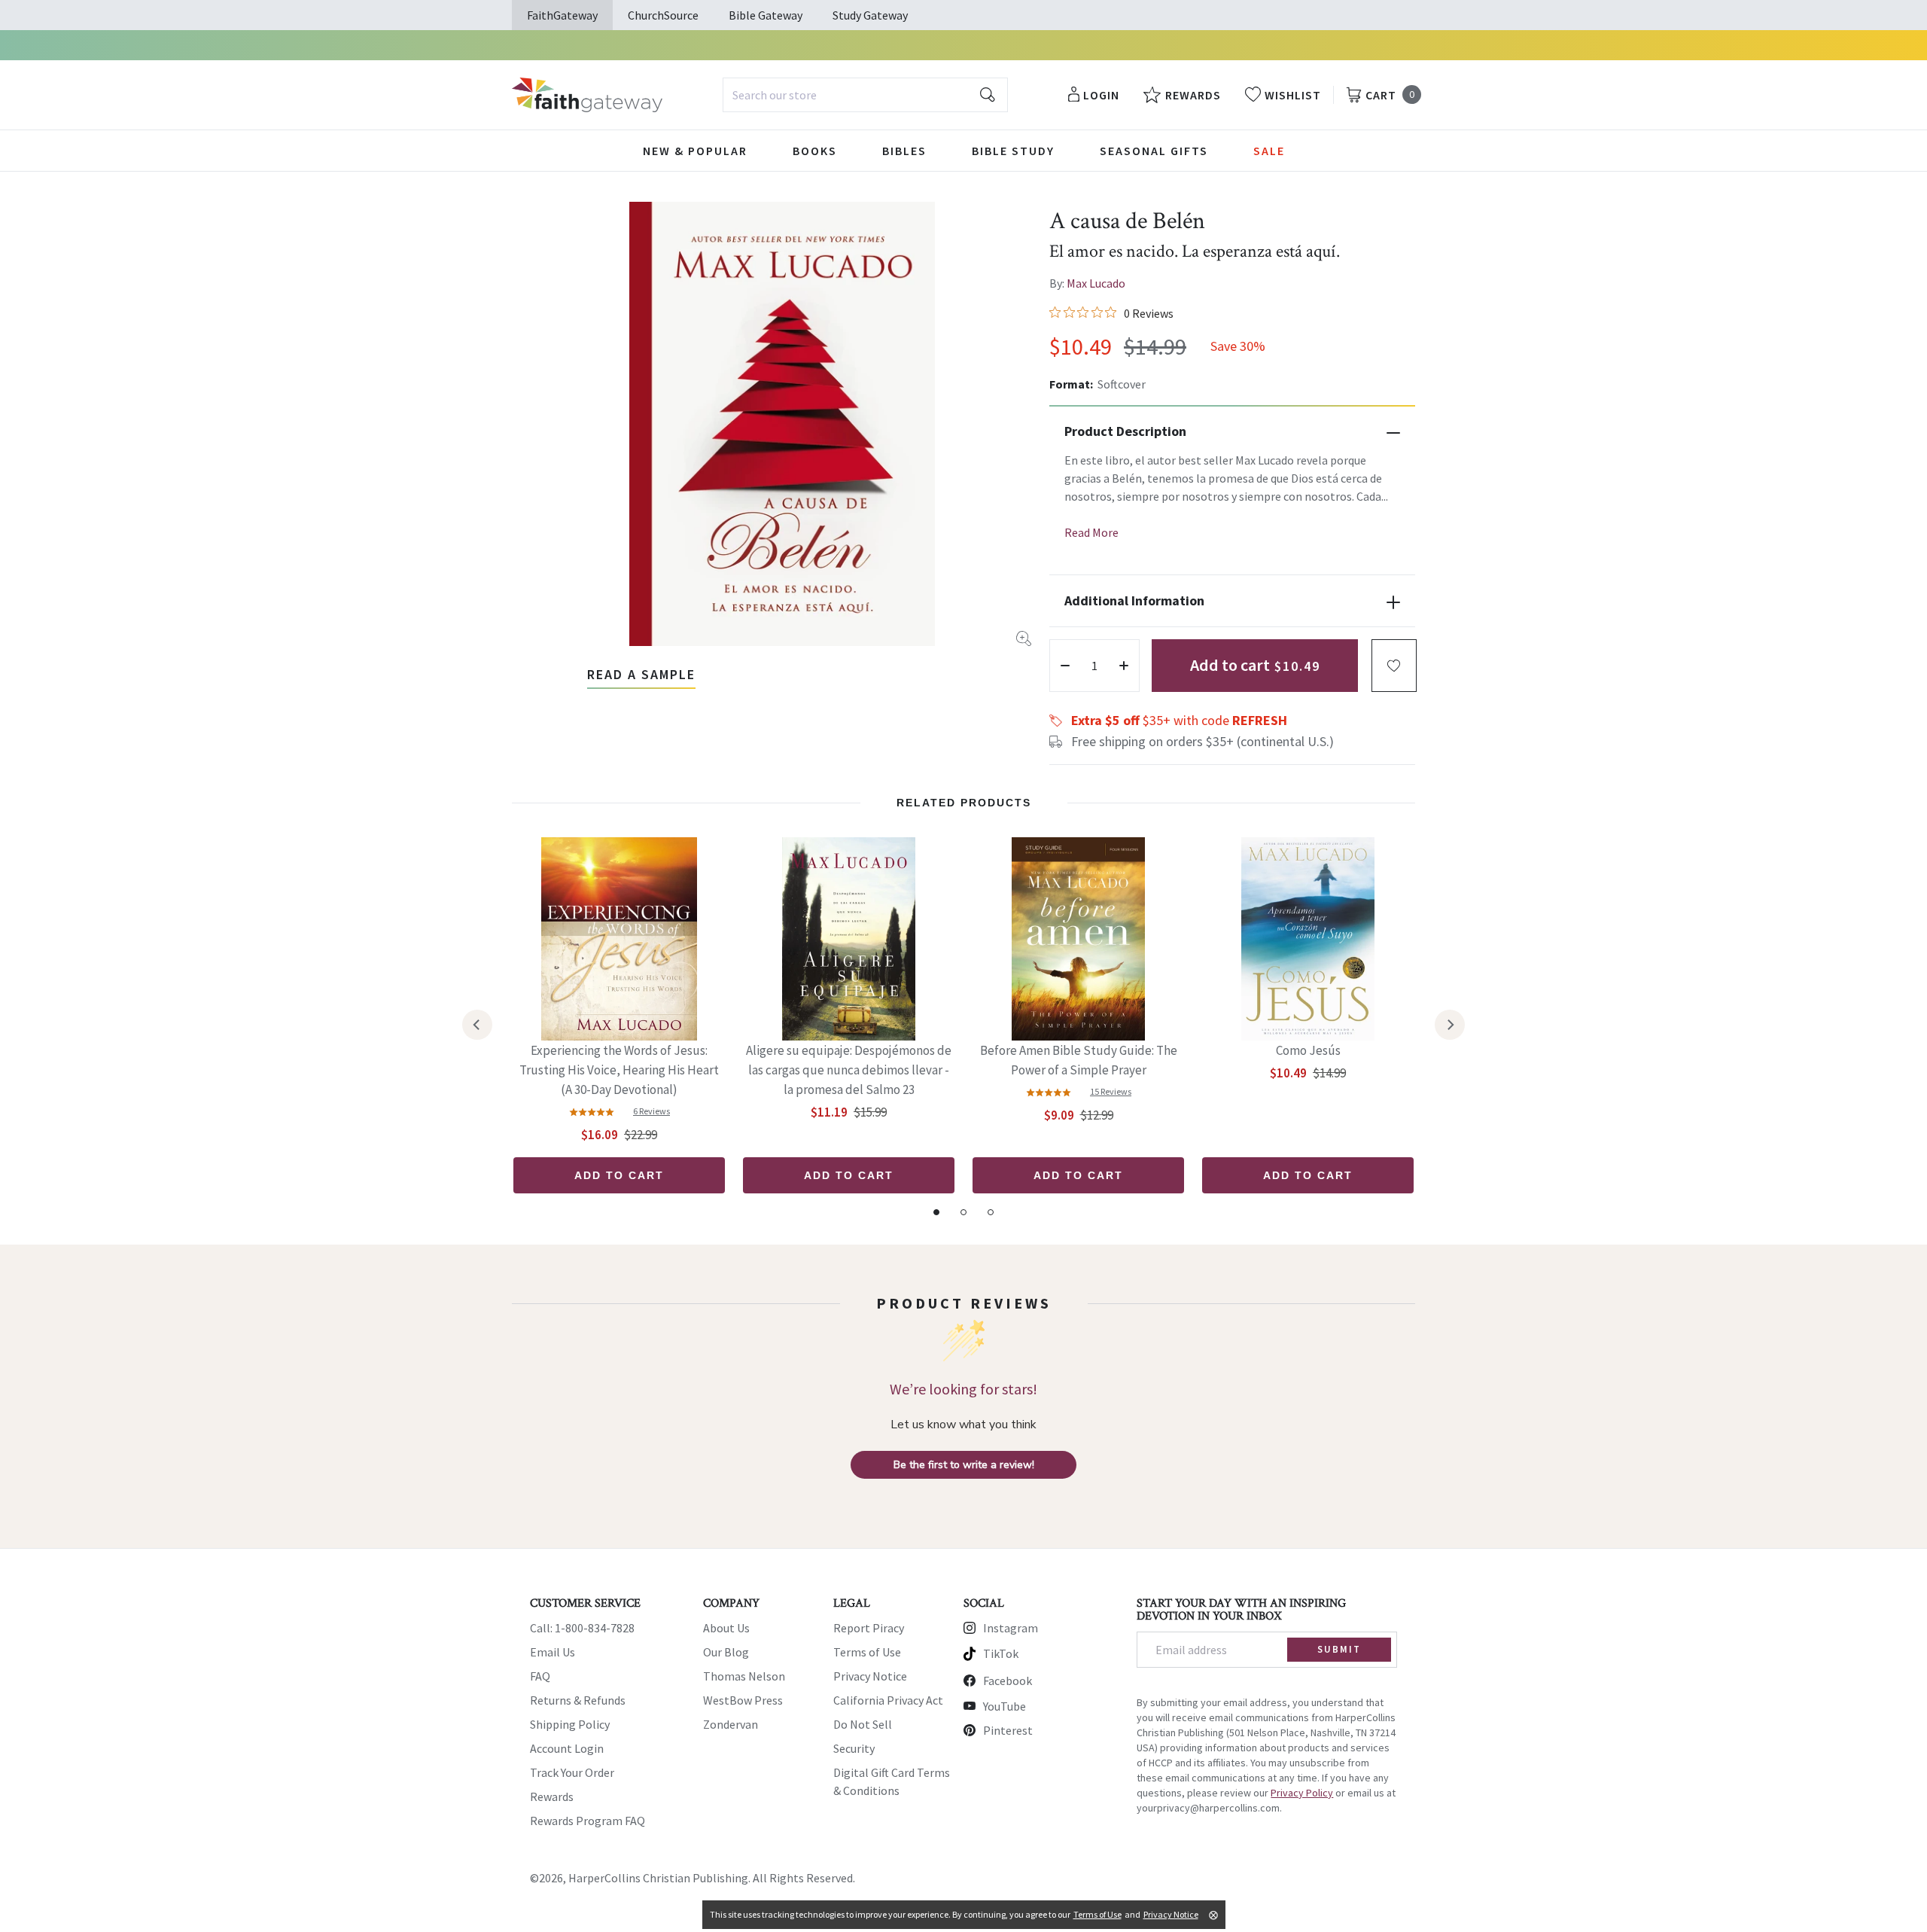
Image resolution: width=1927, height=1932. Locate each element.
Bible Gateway (766, 15)
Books (815, 151)
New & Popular (695, 151)
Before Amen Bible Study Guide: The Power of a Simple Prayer (1079, 1060)
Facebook (1008, 1681)
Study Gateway (870, 15)
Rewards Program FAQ (588, 1821)
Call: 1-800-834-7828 (582, 1628)
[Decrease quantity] (1065, 666)
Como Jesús (1308, 1050)
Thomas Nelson (744, 1676)
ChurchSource (663, 15)
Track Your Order (572, 1772)
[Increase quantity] (1124, 666)
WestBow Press (743, 1700)
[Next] (1450, 1025)
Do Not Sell (863, 1724)
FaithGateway (562, 15)
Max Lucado (1096, 283)
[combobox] (865, 95)
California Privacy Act (888, 1700)
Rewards (552, 1796)
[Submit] (988, 95)
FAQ (540, 1676)
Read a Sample (641, 674)
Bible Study (1013, 151)
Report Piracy (869, 1628)
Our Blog (726, 1652)
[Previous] (477, 1025)
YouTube (1005, 1706)
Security (854, 1748)
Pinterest (1008, 1730)
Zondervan (731, 1724)
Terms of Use (867, 1652)
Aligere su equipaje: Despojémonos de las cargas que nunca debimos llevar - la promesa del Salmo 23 (849, 1070)
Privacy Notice (870, 1676)
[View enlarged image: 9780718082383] (782, 424)
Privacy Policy (1302, 1793)
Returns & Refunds (578, 1700)
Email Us (553, 1652)
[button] (1394, 666)
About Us (726, 1628)
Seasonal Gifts (1154, 151)
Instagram (1011, 1628)
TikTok (1001, 1653)
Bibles (904, 151)
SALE (1269, 151)
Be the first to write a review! (964, 1465)
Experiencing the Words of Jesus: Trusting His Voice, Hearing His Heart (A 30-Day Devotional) (619, 1070)
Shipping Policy (570, 1724)
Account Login (567, 1748)
